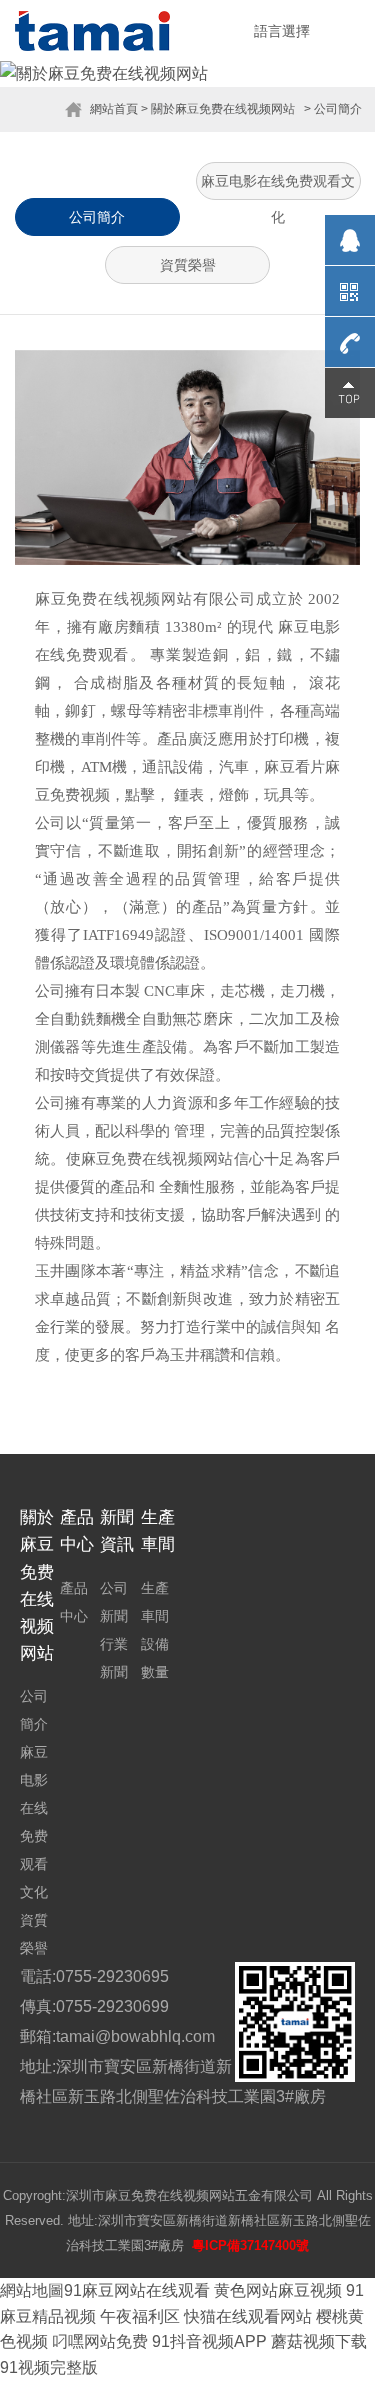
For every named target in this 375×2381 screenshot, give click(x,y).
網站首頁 (114, 109)
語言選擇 (282, 31)
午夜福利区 (140, 2316)
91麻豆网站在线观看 (137, 2290)
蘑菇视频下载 (319, 2341)
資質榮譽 (188, 265)
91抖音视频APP (209, 2341)
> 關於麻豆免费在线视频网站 (218, 109)
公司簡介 (97, 217)
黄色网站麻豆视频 (278, 2290)
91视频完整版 (49, 2367)
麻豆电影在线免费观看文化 (278, 186)
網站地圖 (32, 2290)
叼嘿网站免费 (100, 2341)
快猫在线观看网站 (248, 2316)
